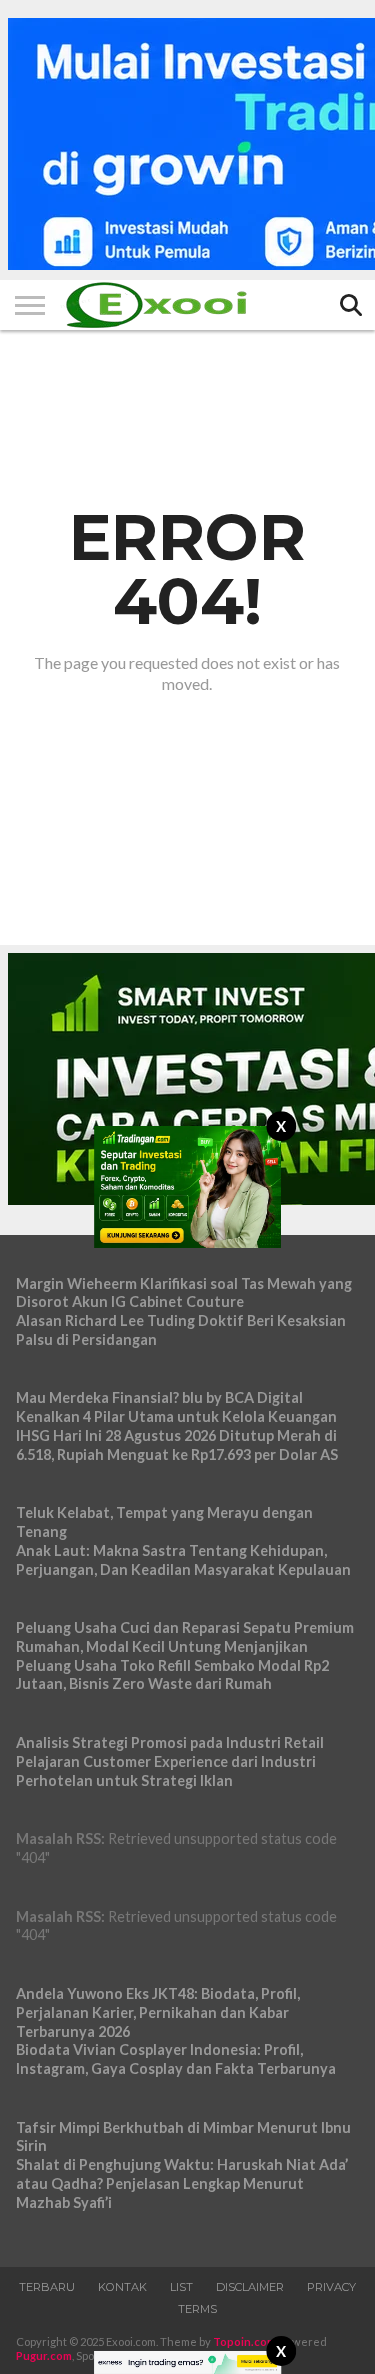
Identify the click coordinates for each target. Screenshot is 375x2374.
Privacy (331, 2287)
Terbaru (47, 2287)
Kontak (122, 2287)
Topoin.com (244, 2341)
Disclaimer (250, 2287)
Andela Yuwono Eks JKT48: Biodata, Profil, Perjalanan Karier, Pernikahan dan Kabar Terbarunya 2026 (158, 2012)
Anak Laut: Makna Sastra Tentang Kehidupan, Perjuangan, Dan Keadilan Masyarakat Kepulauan (183, 1560)
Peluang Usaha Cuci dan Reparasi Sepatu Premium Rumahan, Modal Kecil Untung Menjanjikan (185, 1637)
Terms (197, 2309)
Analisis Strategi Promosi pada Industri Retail (170, 1742)
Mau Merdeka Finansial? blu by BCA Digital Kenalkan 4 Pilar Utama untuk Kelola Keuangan (176, 1407)
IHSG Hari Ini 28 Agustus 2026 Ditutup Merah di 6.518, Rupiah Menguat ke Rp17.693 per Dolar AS (177, 1445)
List (181, 2287)
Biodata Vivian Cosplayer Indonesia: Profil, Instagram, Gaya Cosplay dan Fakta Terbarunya (176, 2059)
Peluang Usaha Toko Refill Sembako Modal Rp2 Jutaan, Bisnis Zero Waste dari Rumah (172, 1675)
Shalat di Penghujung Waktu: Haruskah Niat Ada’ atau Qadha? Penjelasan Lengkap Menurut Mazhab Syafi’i (182, 2183)
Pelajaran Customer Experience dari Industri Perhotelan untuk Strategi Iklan (166, 1771)
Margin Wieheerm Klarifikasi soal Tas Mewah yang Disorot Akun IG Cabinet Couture (184, 1293)
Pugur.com (44, 2355)
